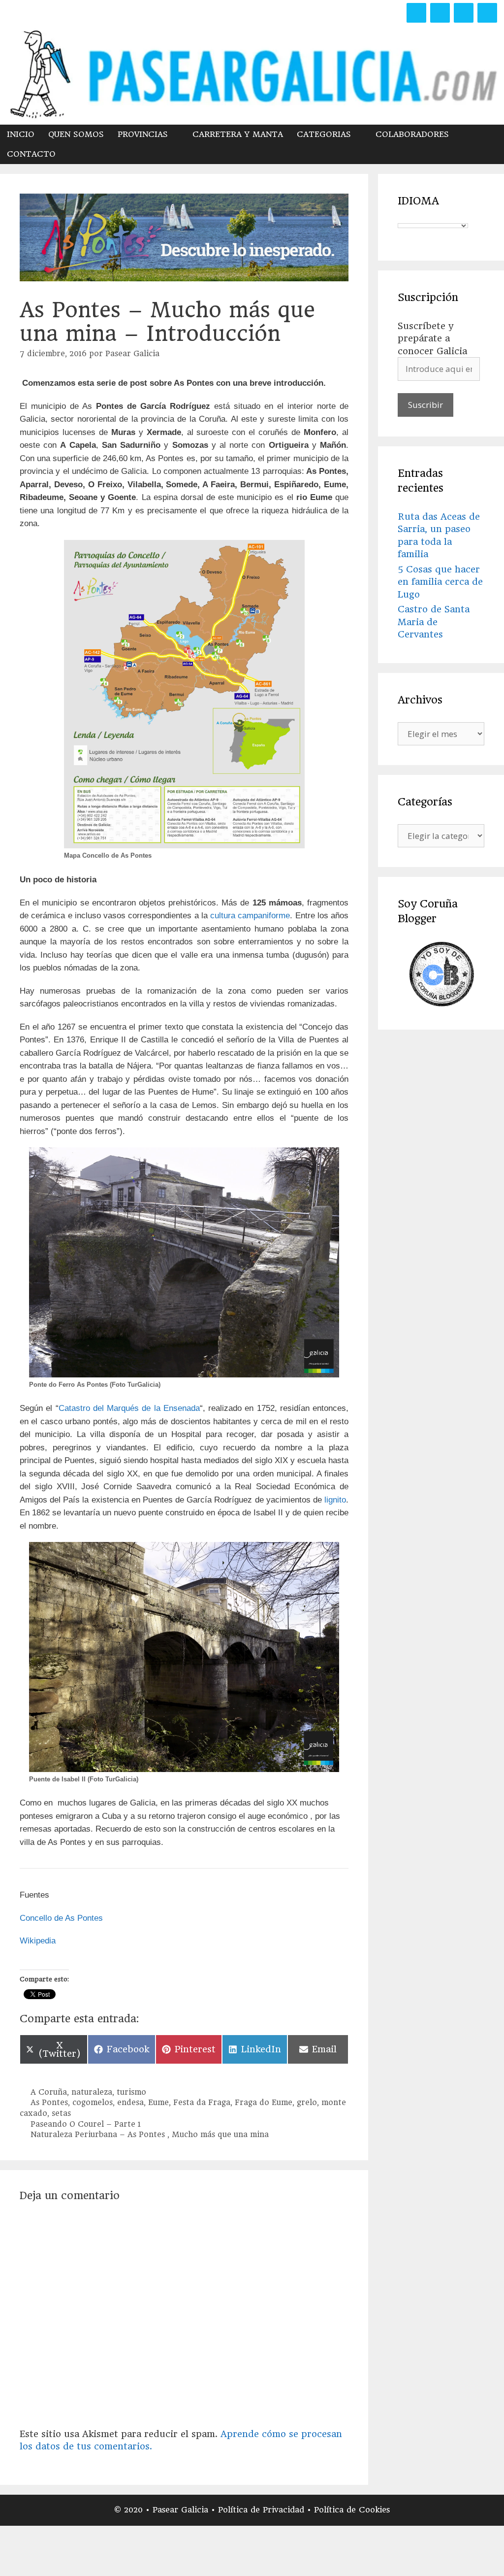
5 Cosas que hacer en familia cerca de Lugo (440, 582)
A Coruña (49, 2092)
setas (61, 2113)
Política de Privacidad (263, 2510)
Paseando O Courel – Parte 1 (86, 2124)
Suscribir (425, 405)
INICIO (21, 134)
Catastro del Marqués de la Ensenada (129, 1408)
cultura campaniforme (250, 916)
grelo (307, 2103)
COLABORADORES (412, 134)
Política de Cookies (352, 2510)
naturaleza (92, 2092)
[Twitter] (440, 13)
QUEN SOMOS (76, 134)
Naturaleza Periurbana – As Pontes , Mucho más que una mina (150, 2135)
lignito (335, 1500)
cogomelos (93, 2103)
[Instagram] (464, 13)
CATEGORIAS (324, 134)
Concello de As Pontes (61, 1918)
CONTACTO (31, 154)
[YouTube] (487, 13)
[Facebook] (416, 13)
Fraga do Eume (264, 2103)
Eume (158, 2103)
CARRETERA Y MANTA (238, 134)
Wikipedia (38, 1941)
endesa (130, 2103)
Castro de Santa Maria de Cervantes (434, 622)
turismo (131, 2092)
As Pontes (49, 2103)
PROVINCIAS (143, 134)
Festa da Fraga (202, 2103)
